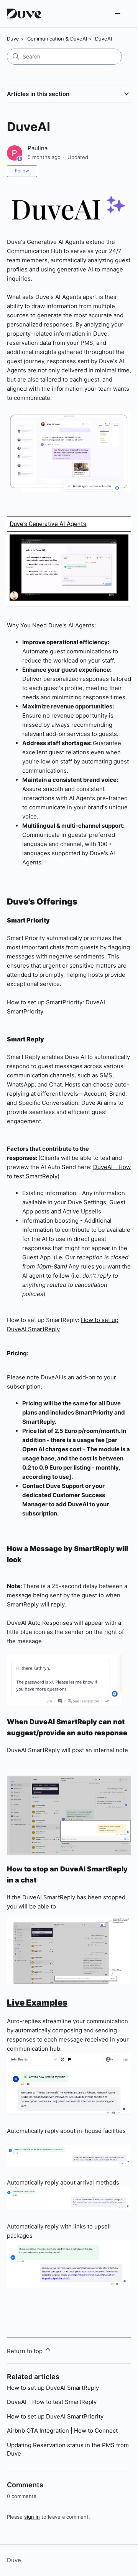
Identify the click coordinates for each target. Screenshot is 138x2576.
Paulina (38, 148)
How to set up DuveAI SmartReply (53, 2388)
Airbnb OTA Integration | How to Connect (62, 2431)
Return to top (25, 2351)
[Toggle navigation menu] (117, 14)
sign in (32, 2517)
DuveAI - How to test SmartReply (52, 2402)
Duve (13, 39)
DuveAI (103, 39)
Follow (22, 171)
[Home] (25, 14)
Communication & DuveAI (57, 39)
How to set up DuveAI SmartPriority (55, 2416)
